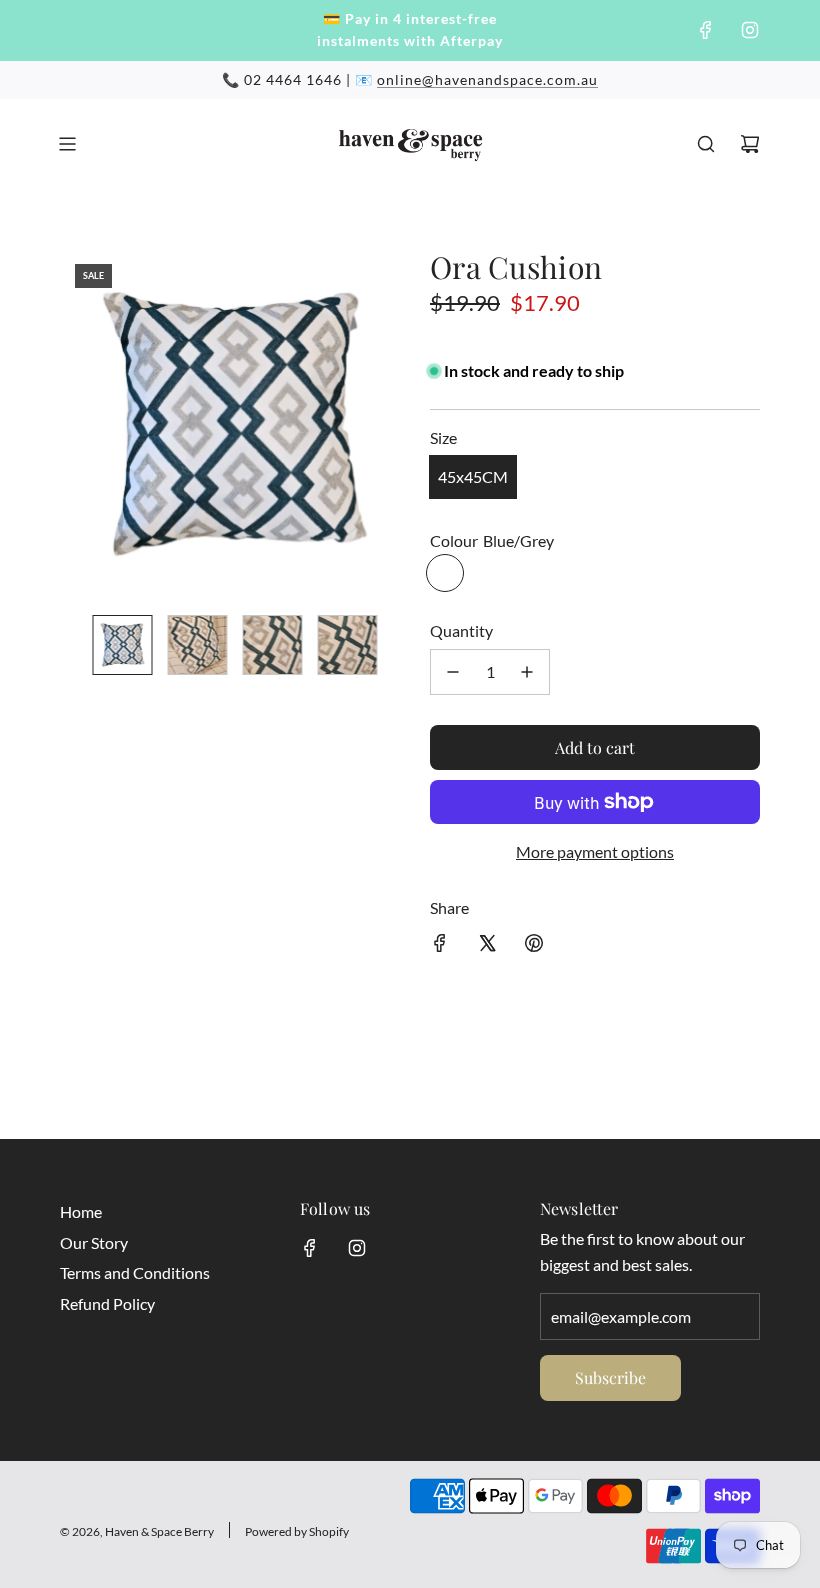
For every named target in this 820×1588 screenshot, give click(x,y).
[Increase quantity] (527, 672)
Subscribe (610, 1377)
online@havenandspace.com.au (487, 79)
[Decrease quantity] (453, 672)
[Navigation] (67, 144)
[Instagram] (750, 30)
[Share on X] (487, 946)
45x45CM (473, 476)
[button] (76, 424)
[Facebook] (706, 30)
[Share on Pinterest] (534, 946)
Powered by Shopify (297, 1531)
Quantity (461, 630)
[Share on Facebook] (440, 946)
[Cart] (750, 144)
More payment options (595, 851)
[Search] (706, 144)
